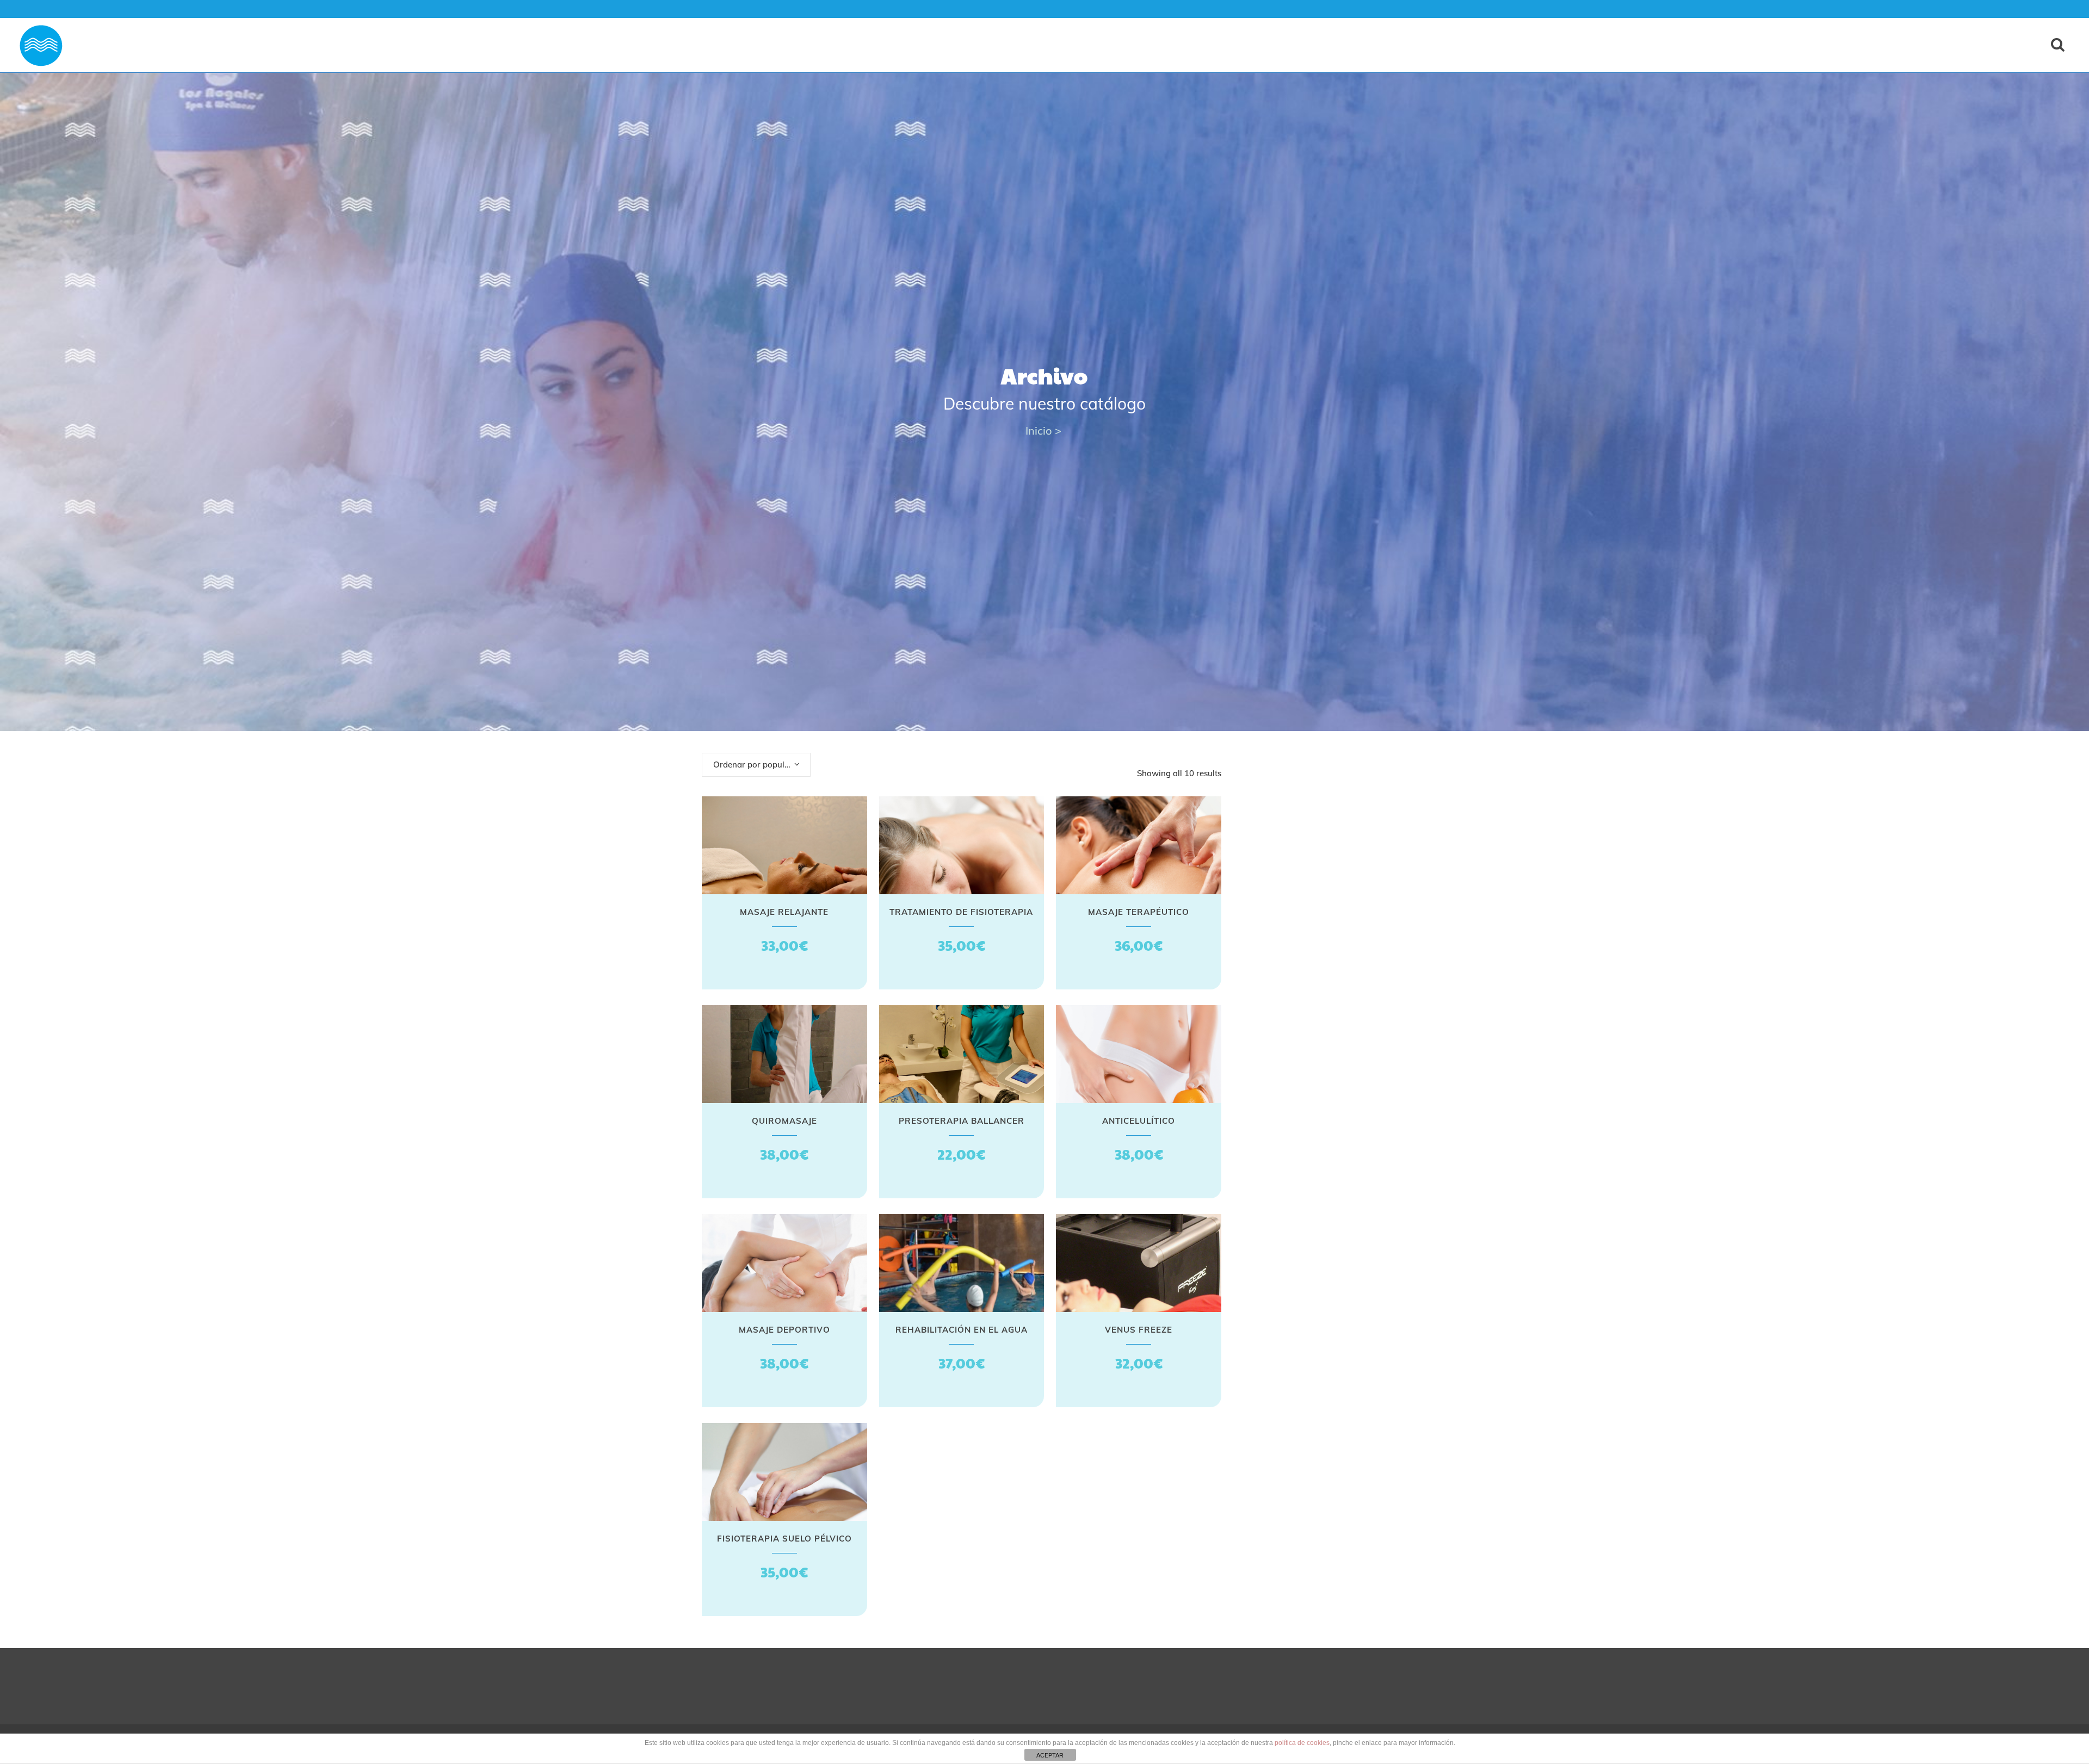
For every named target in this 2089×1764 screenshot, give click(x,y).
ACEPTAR (1050, 1755)
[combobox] (756, 765)
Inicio (1039, 431)
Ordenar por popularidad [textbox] (761, 765)
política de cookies (1302, 1743)
